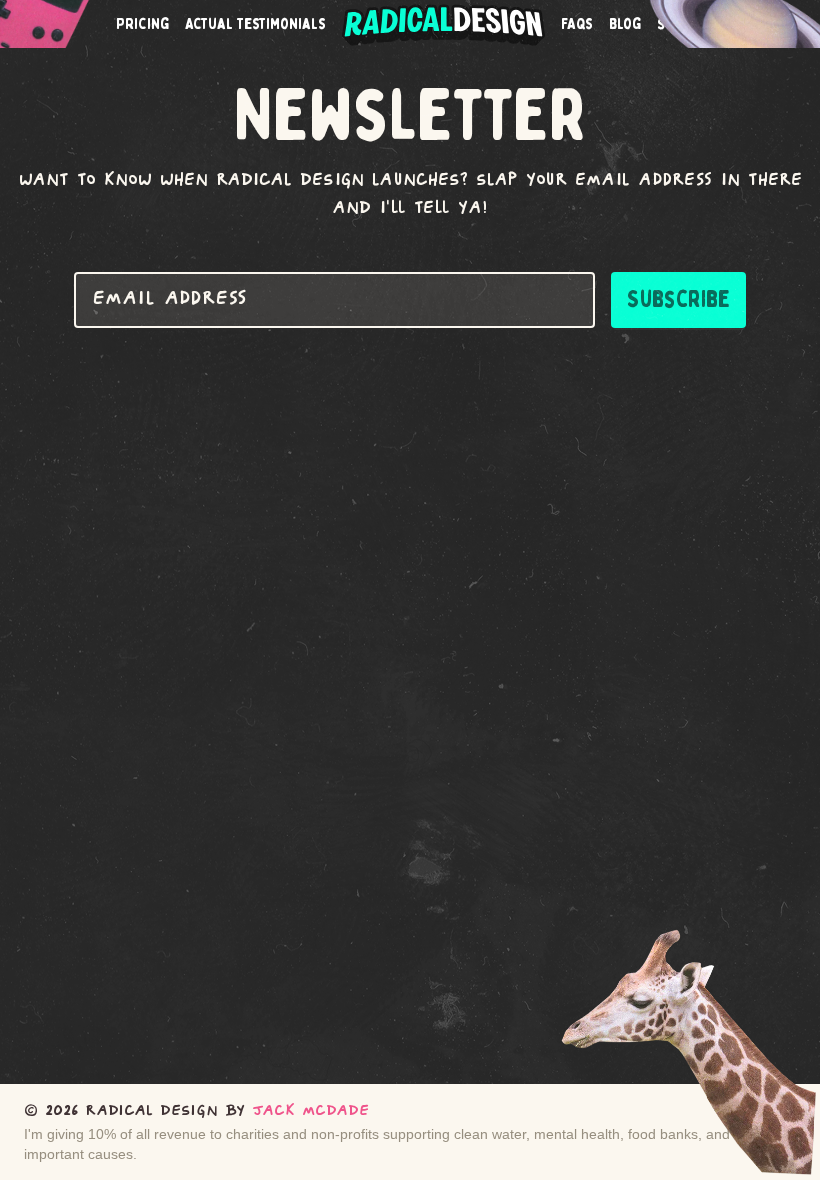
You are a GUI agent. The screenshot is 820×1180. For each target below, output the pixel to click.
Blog (625, 24)
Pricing (142, 24)
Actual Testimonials (255, 24)
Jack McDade (310, 1112)
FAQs (577, 24)
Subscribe (678, 299)
